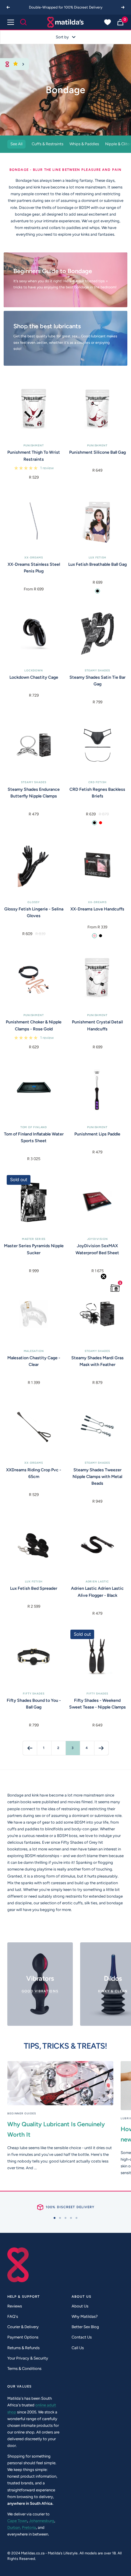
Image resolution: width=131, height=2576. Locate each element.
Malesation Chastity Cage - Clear (34, 1361)
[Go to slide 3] (65, 2218)
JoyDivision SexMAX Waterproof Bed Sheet (97, 1249)
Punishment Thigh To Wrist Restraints (34, 456)
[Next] (123, 7)
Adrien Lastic (97, 1581)
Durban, (14, 2527)
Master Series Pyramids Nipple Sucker (34, 1249)
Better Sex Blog (85, 2327)
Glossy (34, 902)
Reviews (15, 2306)
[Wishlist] (108, 22)
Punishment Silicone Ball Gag (97, 452)
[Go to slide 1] (55, 2218)
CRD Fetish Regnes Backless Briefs (97, 793)
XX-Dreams (34, 557)
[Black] (97, 591)
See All (16, 144)
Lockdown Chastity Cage (34, 677)
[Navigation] (11, 22)
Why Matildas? (85, 2316)
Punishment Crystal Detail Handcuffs (97, 1025)
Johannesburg (42, 2521)
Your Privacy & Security (28, 2358)
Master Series (34, 1239)
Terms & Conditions (24, 2368)
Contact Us (82, 2337)
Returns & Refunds (23, 2348)
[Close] (23, 64)
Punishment (34, 445)
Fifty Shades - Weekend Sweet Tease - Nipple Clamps (97, 1704)
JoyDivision (97, 1239)
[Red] (101, 823)
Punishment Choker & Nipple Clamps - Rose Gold (34, 1025)
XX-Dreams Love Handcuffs (97, 909)
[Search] (23, 22)
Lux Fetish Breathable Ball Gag (97, 564)
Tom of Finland (34, 1127)
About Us (80, 2306)
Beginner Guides (22, 2113)
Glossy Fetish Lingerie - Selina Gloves (34, 912)
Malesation (34, 1351)
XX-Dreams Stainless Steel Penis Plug (34, 568)
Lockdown (34, 670)
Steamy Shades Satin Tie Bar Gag (97, 681)
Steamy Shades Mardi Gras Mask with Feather (97, 1361)
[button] (115, 1288)
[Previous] (8, 7)
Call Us (78, 2348)
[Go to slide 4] (71, 2218)
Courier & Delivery (23, 2327)
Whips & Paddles (84, 144)
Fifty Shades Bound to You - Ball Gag (34, 1704)
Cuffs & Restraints (48, 144)
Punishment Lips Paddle (97, 1134)
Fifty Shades (34, 1693)
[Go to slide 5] (76, 2218)
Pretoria (29, 2527)
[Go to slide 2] (60, 2218)
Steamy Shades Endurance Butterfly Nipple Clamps (34, 793)
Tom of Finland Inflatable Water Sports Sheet (34, 1137)
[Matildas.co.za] (65, 22)
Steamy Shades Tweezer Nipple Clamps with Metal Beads (97, 1477)
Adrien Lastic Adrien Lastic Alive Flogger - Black (97, 1592)
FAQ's (13, 2316)
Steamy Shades (97, 670)
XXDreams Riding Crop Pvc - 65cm (34, 1473)
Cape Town (17, 2521)
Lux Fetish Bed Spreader (34, 1588)
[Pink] (94, 936)
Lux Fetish (97, 557)
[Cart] (120, 22)
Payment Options (23, 2337)
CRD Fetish (97, 782)
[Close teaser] (104, 1276)
